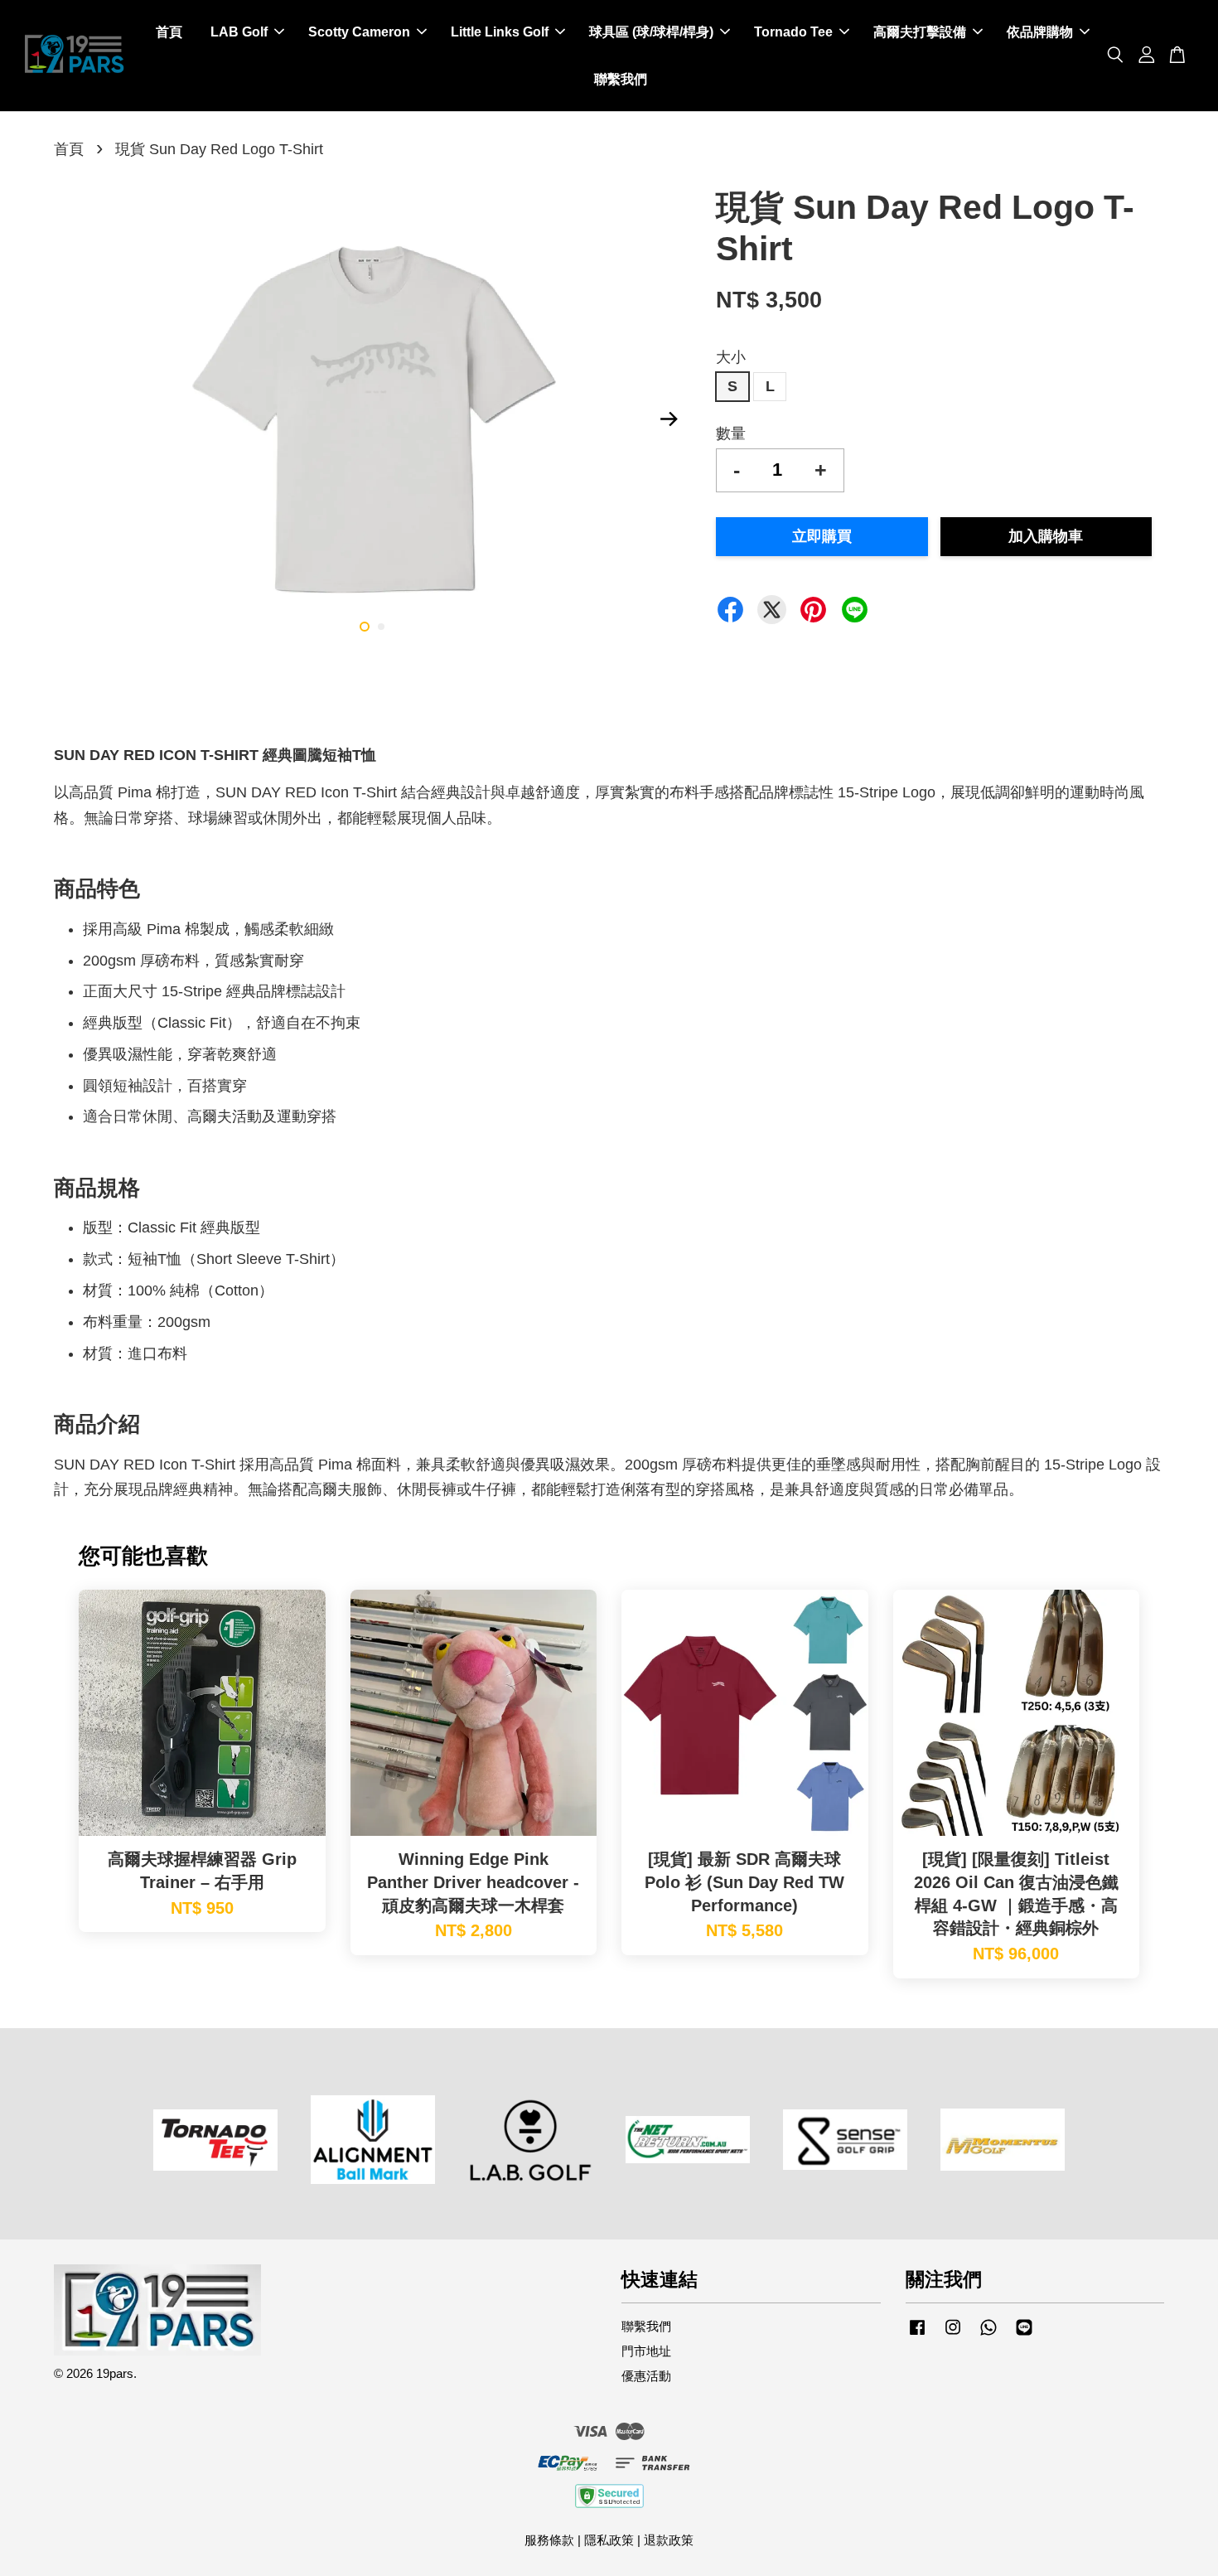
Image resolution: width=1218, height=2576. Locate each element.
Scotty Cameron (359, 32)
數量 (731, 433)
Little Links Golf (500, 32)
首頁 (169, 32)
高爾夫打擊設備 (920, 32)
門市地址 (646, 2351)
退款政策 (669, 2540)
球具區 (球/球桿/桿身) (651, 32)
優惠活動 (646, 2376)
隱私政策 (609, 2540)
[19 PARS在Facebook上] (917, 2334)
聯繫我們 (621, 79)
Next (669, 419)
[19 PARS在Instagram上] (953, 2334)
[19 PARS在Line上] (1024, 2334)
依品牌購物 (1040, 32)
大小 (731, 357)
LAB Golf (239, 32)
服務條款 (549, 2540)
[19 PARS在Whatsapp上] (988, 2334)
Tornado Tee (793, 32)
